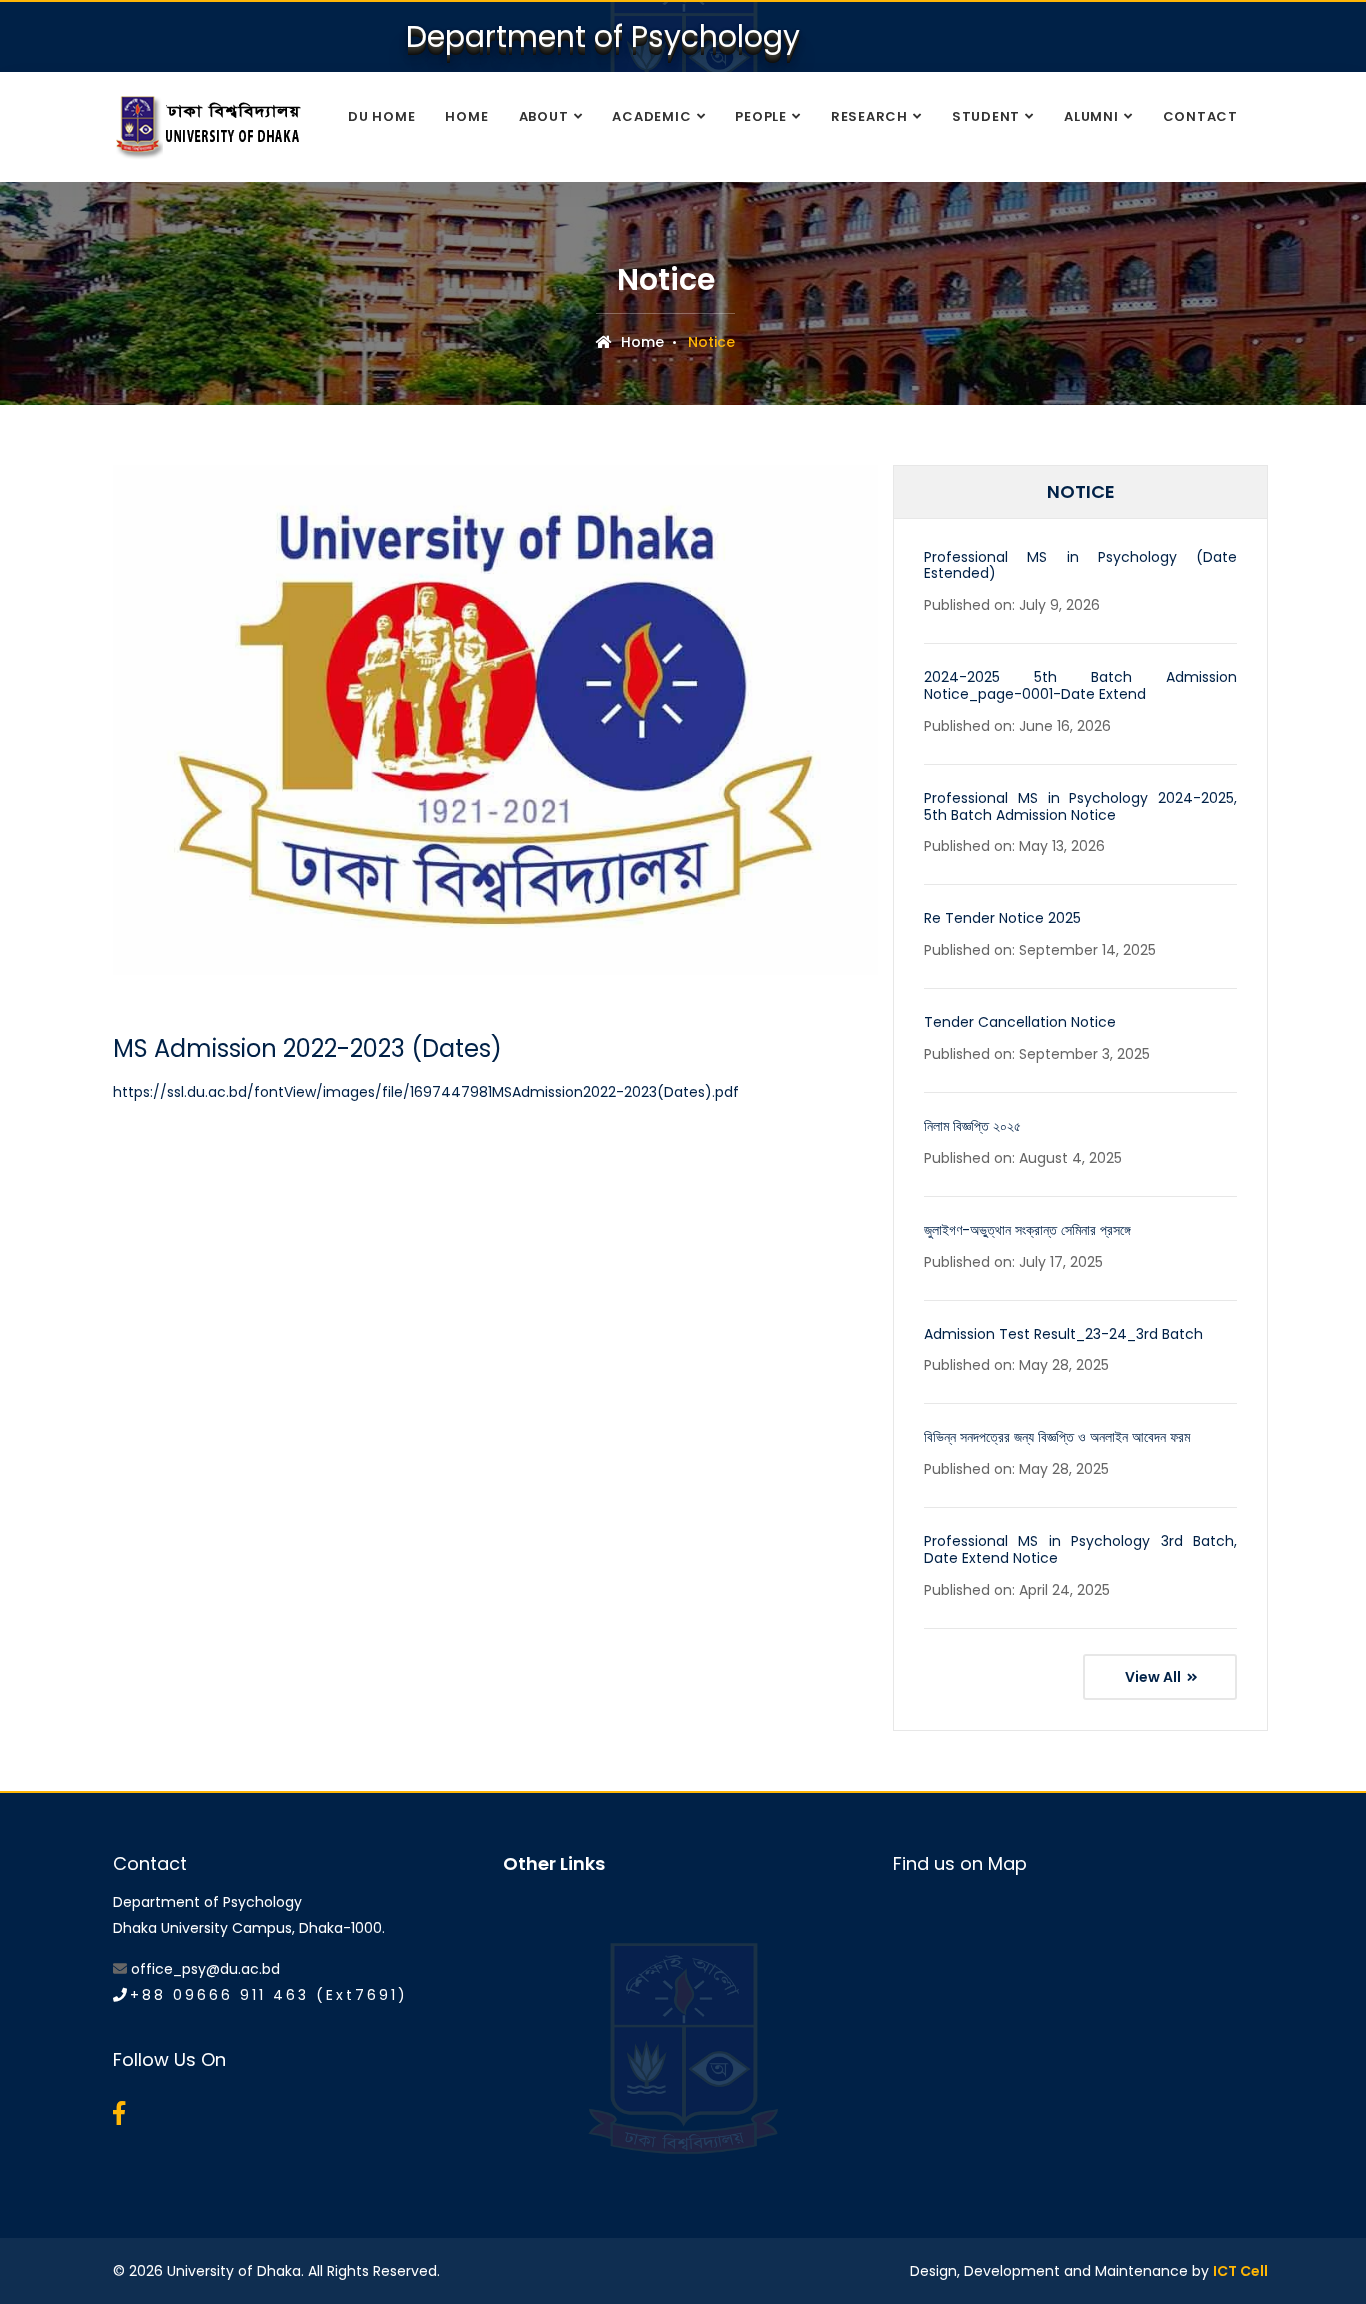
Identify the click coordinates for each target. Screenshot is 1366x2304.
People (761, 116)
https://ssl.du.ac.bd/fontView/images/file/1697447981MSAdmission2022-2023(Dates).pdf (426, 1092)
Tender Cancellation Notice (1020, 1022)
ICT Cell (1240, 2271)
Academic (651, 116)
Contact (1200, 116)
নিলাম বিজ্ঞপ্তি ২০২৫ (972, 1126)
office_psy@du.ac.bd (205, 1969)
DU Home (381, 116)
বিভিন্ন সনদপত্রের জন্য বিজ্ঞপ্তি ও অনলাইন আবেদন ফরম (1057, 1437)
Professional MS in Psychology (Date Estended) (1080, 565)
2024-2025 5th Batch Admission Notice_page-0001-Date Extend (1080, 685)
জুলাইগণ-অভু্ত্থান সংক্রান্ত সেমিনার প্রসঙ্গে (1027, 1230)
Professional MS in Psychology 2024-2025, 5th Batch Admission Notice (1080, 806)
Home (466, 116)
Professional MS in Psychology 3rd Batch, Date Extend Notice (1080, 1549)
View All (1154, 1677)
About (544, 116)
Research (869, 116)
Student (986, 116)
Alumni (1091, 116)
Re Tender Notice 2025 (1002, 918)
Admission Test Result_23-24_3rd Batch (1063, 1334)
